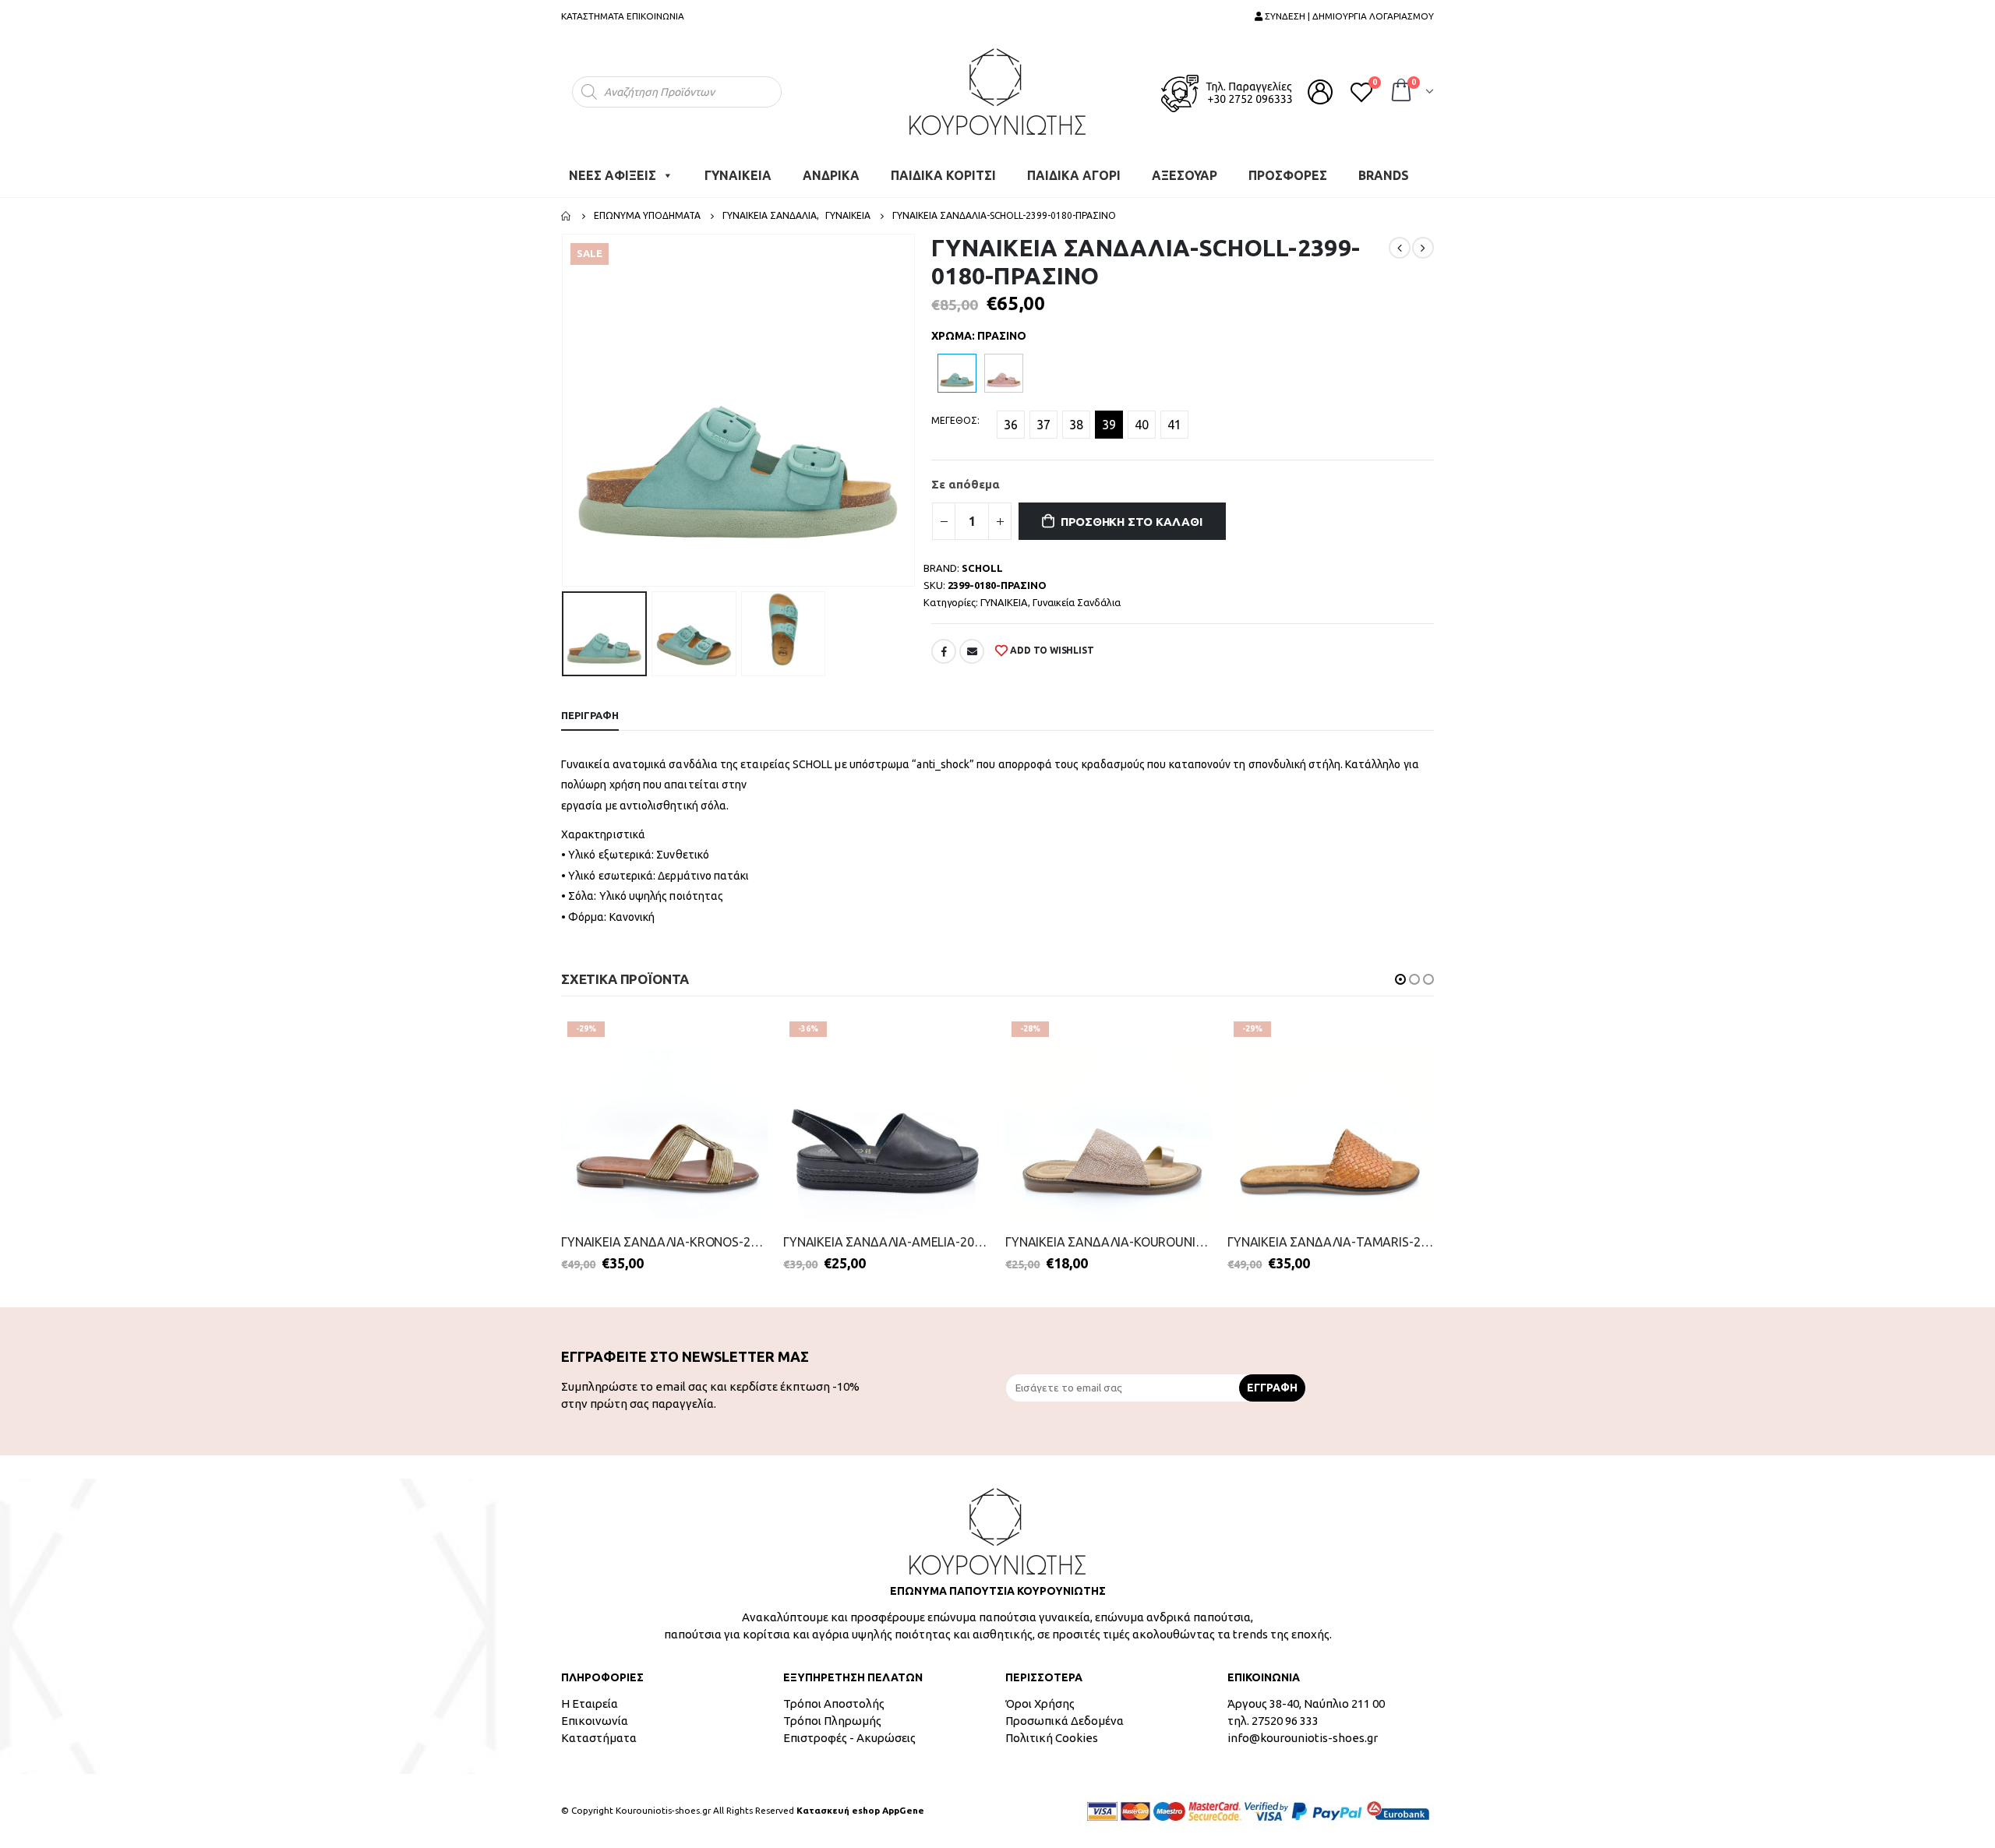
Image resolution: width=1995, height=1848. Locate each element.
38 (1076, 425)
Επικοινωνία (595, 1721)
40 (1142, 425)
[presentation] (565, 411)
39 (1109, 425)
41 (1174, 425)
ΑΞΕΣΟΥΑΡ (1185, 175)
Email (972, 651)
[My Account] (1320, 92)
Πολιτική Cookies (1052, 1738)
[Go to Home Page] (567, 216)
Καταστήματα (599, 1738)
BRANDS (1384, 175)
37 (1043, 425)
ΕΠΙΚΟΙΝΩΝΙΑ (655, 16)
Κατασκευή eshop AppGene (860, 1810)
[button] (1400, 979)
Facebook (944, 651)
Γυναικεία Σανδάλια (1077, 602)
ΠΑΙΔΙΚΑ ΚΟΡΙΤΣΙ (943, 175)
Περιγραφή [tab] (590, 715)
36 (1011, 425)
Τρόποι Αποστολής (834, 1703)
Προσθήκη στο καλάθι (1132, 522)
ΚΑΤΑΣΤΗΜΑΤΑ (593, 16)
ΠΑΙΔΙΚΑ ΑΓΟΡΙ (1074, 175)
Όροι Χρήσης (1040, 1703)
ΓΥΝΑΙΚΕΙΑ (738, 175)
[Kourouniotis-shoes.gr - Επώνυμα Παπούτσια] (997, 92)
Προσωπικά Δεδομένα (1065, 1721)
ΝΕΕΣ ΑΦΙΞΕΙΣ (613, 175)
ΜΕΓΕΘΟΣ (954, 420)
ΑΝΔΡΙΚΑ (831, 175)
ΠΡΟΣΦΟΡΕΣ (1288, 175)
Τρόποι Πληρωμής (832, 1721)
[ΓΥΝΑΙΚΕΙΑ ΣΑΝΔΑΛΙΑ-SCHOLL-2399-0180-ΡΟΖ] (1004, 373)
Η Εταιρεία (590, 1703)
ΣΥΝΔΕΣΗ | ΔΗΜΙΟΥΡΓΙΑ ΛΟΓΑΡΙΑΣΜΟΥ (1348, 16)
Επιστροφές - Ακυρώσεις (849, 1738)
